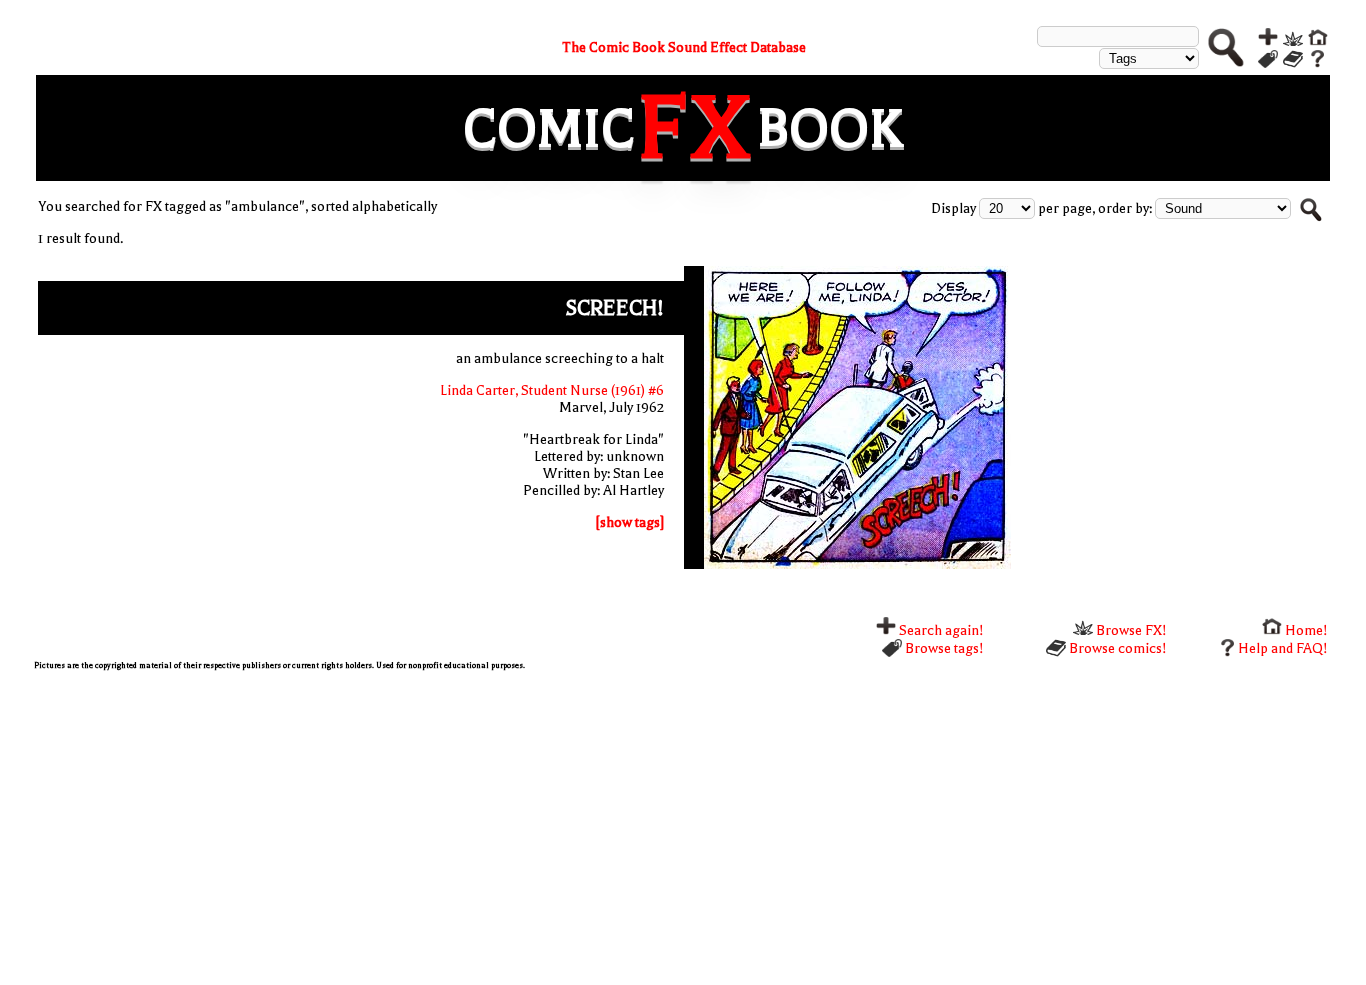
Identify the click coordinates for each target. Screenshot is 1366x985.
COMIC (549, 128)
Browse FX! (1130, 630)
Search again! (940, 630)
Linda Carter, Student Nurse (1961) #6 (552, 390)
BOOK (830, 128)
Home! (1305, 630)
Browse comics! (1116, 648)
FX (696, 128)
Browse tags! (943, 648)
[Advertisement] (634, 825)
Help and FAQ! (1283, 648)
